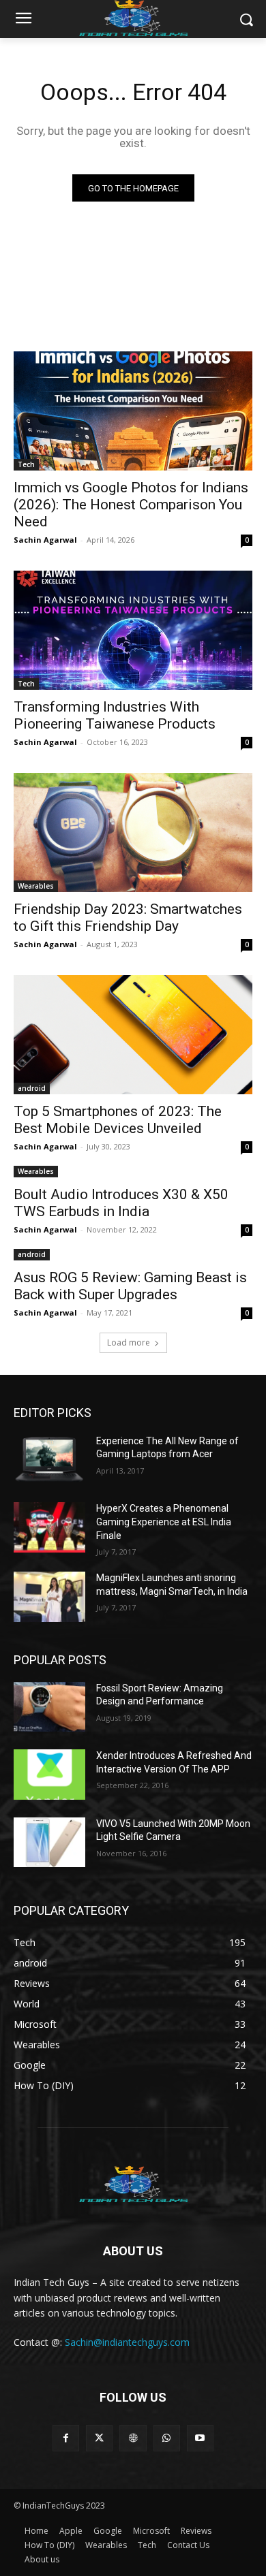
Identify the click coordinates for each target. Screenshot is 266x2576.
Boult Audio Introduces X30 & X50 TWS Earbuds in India (121, 1203)
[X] (99, 2438)
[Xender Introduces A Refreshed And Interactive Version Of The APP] (49, 1775)
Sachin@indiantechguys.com (127, 2342)
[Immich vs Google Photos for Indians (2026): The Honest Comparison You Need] (133, 411)
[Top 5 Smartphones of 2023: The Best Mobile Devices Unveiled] (133, 1035)
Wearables (36, 886)
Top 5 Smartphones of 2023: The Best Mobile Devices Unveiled (118, 1120)
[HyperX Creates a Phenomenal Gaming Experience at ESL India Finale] (49, 1527)
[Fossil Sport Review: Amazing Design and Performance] (49, 1707)
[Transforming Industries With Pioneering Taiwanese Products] (133, 630)
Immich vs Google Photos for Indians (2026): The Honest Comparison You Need (131, 505)
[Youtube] (200, 2438)
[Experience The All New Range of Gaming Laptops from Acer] (49, 1460)
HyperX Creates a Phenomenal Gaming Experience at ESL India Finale (164, 1522)
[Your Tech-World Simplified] (133, 2182)
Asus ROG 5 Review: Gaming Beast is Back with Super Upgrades (130, 1286)
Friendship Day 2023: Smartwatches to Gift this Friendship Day (128, 918)
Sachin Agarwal (45, 540)
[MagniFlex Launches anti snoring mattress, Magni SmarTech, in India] (49, 1597)
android (32, 1088)
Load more (129, 1342)
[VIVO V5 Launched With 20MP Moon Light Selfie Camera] (49, 1843)
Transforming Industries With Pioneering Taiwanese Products (115, 715)
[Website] (133, 2438)
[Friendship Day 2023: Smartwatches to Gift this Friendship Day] (133, 832)
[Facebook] (66, 2438)
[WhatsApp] (167, 2438)
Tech (26, 464)
